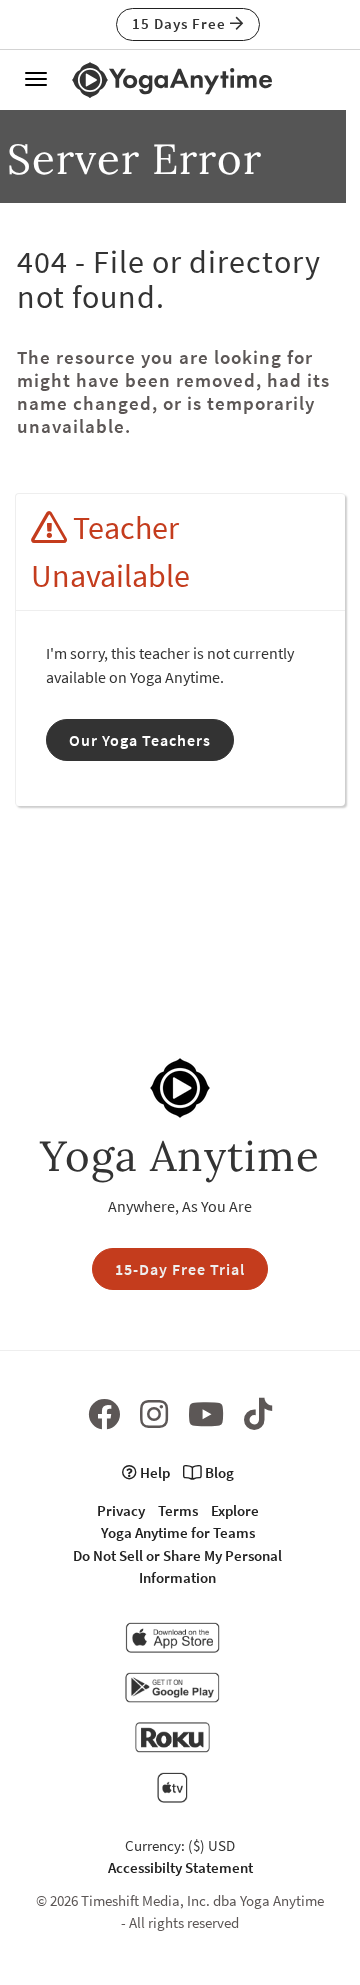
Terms (178, 1510)
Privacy (121, 1510)
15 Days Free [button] (181, 23)
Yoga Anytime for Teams (178, 1532)
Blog (218, 1472)
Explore (235, 1510)
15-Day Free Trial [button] (180, 1269)
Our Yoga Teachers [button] (140, 740)
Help (153, 1472)
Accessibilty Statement (180, 1867)
